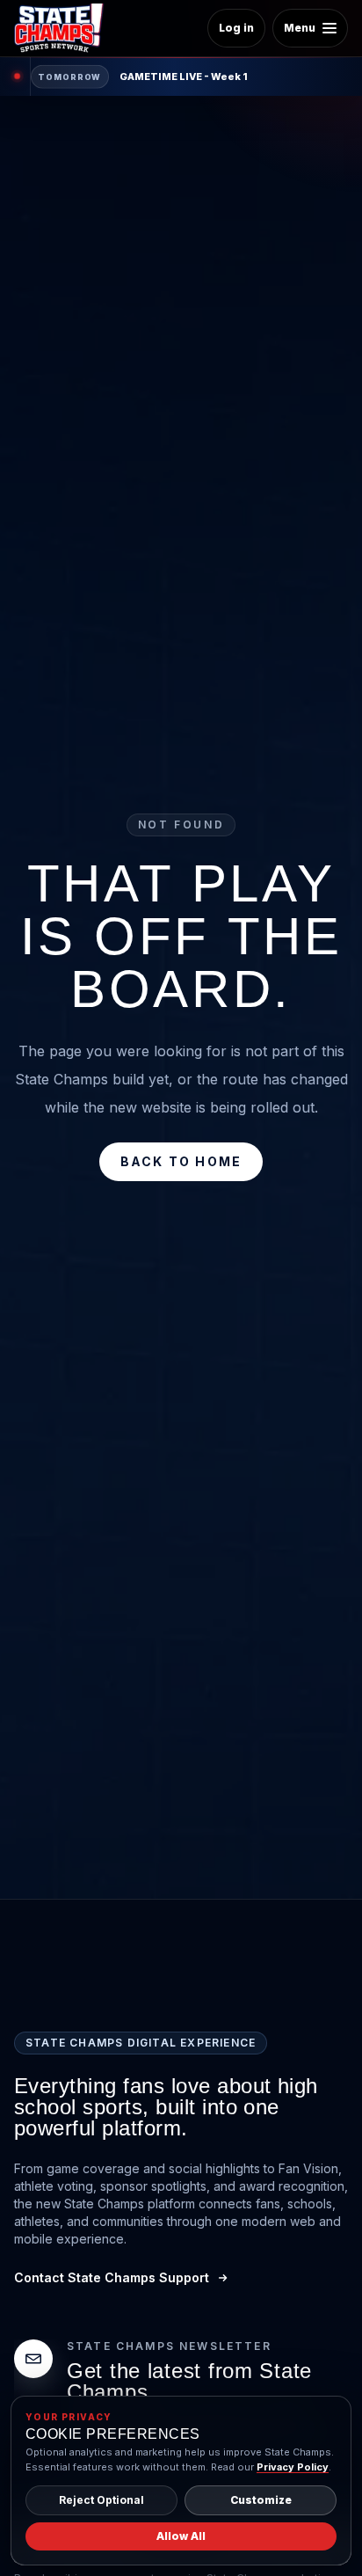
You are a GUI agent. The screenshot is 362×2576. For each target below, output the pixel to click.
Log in (236, 28)
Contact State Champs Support (112, 2277)
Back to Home (181, 1161)
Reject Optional (101, 2500)
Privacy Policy (293, 2467)
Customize (261, 2500)
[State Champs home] (65, 28)
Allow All (181, 2536)
